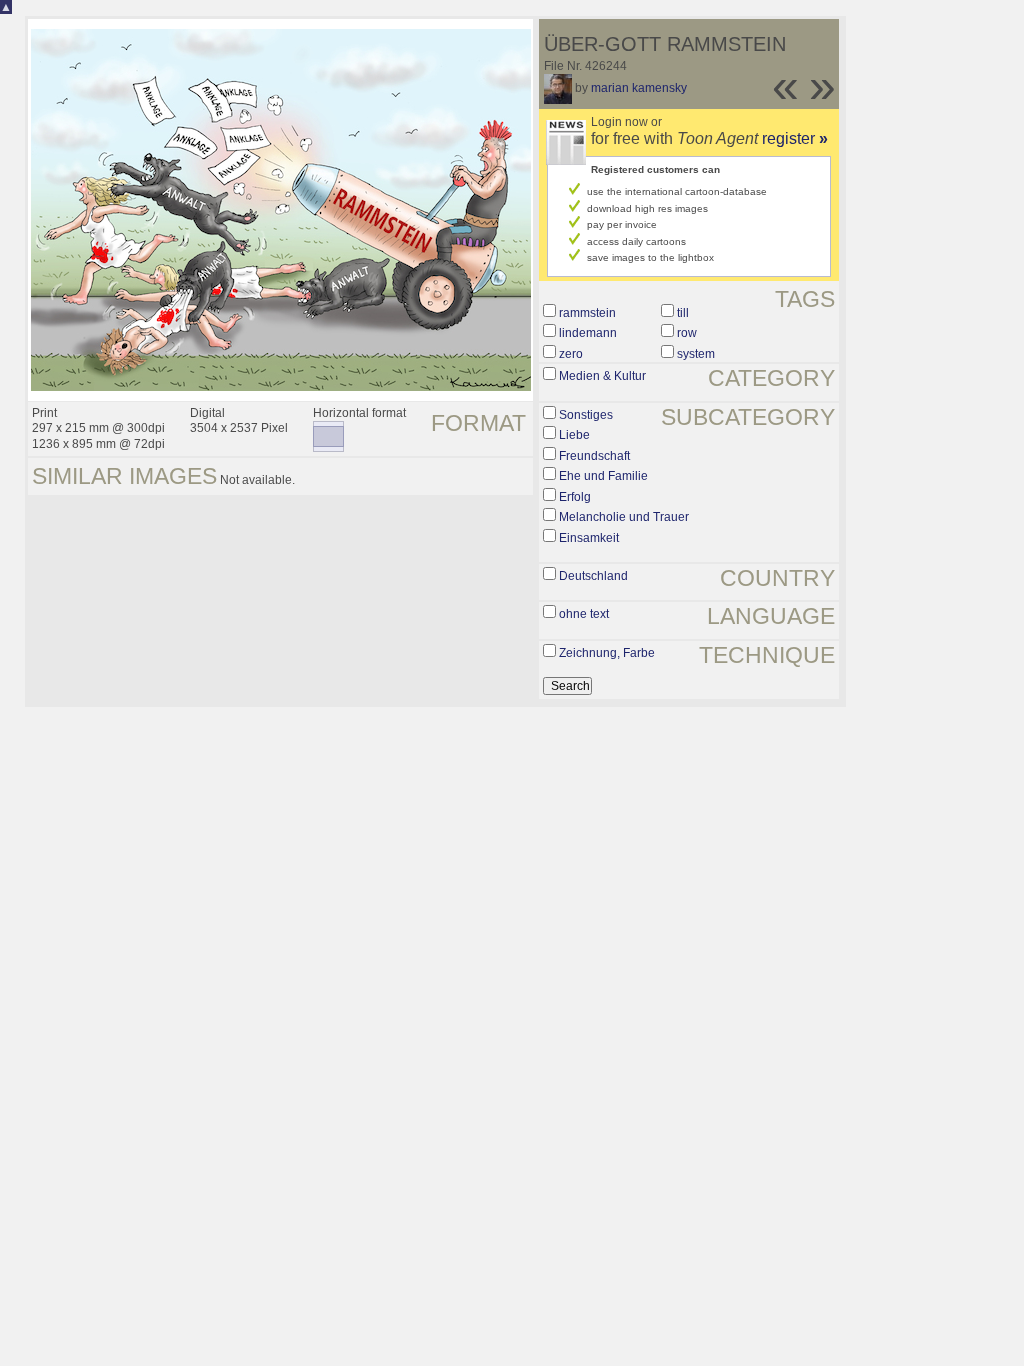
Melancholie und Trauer (624, 517)
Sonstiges (586, 415)
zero (571, 354)
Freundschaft (594, 456)
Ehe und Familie (603, 476)
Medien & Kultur (602, 376)
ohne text (584, 614)
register (795, 138)
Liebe (574, 435)
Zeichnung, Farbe (607, 653)
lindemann (588, 333)
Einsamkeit (589, 538)
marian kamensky (639, 88)
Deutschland (593, 576)
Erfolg (575, 497)
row (687, 333)
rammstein (587, 313)
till (683, 313)
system (696, 354)
